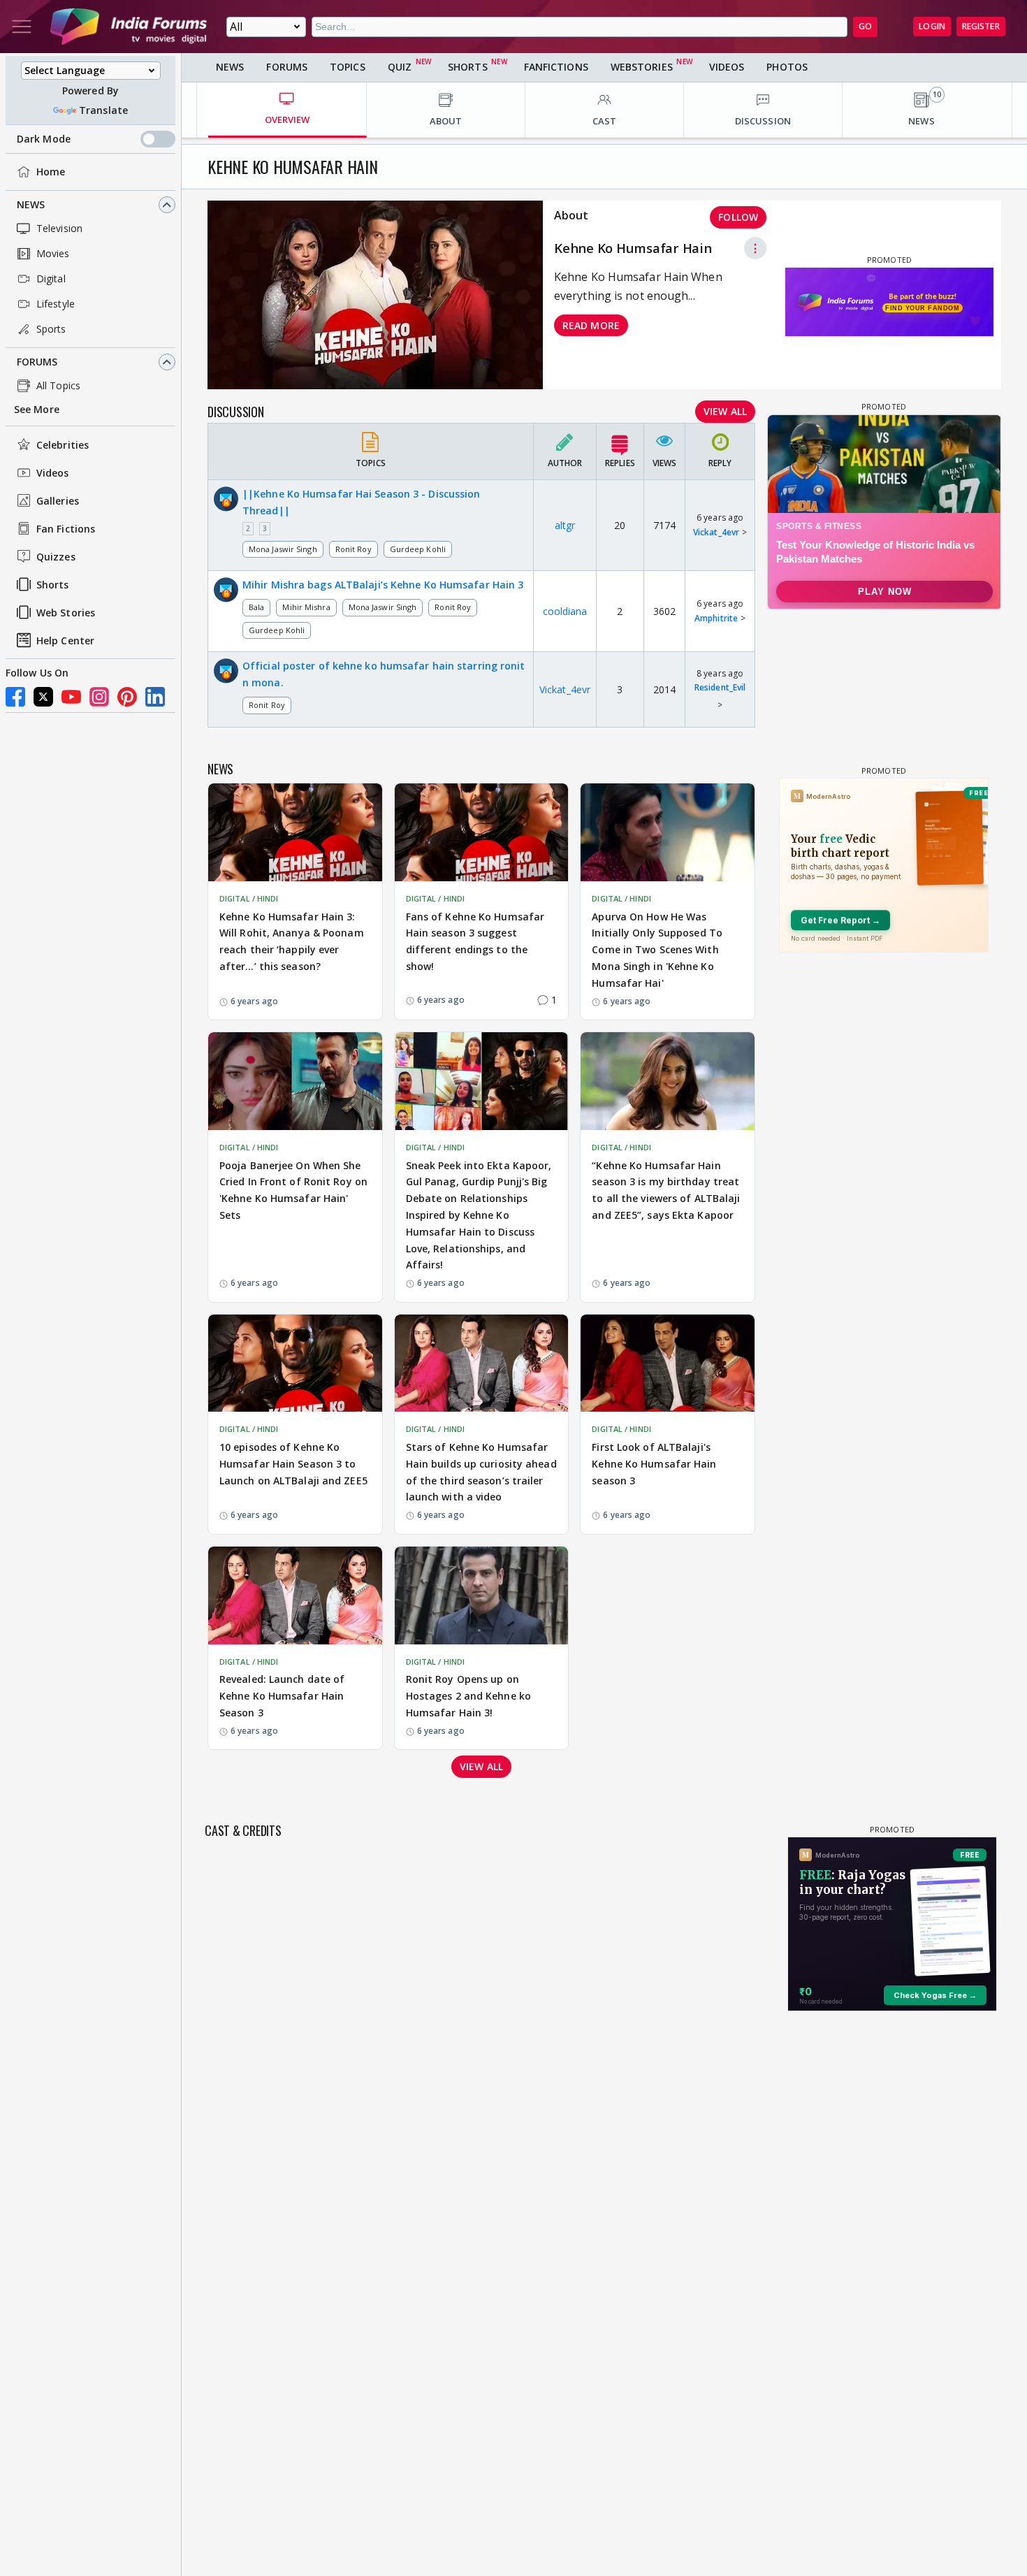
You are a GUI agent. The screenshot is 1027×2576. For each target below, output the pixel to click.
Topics (348, 67)
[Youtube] (71, 697)
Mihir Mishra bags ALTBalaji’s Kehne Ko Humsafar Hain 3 (383, 585)
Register (981, 26)
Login (932, 26)
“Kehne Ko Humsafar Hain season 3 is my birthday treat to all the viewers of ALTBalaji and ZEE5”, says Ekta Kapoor (666, 1190)
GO (865, 26)
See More (37, 409)
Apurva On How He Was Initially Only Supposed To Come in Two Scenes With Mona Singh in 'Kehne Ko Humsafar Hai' (657, 950)
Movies (53, 253)
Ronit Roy (354, 549)
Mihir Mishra (306, 607)
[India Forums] (129, 27)
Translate (103, 110)
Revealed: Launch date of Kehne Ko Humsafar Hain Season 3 (282, 1696)
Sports (51, 329)
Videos (53, 473)
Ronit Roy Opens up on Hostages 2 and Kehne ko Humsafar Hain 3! (468, 1696)
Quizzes (56, 557)
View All (725, 411)
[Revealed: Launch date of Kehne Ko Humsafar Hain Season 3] (295, 1595)
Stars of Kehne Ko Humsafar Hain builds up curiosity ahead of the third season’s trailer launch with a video (481, 1472)
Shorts (53, 585)
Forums (37, 362)
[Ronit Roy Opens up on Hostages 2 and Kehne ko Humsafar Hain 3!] (482, 1595)
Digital (51, 278)
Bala (256, 607)
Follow (738, 217)
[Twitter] (43, 697)
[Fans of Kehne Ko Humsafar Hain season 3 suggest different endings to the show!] (482, 832)
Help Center (65, 641)
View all (481, 1766)
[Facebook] (15, 697)
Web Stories (66, 613)
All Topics (58, 385)
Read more (591, 325)
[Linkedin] (155, 697)
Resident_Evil (720, 687)
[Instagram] (99, 697)
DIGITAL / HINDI (249, 898)
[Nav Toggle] (22, 27)
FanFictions (556, 67)
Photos (787, 67)
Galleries (58, 501)
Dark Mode (44, 139)
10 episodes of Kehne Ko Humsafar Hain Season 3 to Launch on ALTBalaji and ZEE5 (293, 1464)
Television (59, 228)
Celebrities (63, 445)
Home (51, 172)
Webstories (642, 67)
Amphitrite (716, 618)
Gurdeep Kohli (418, 549)
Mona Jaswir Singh (283, 549)
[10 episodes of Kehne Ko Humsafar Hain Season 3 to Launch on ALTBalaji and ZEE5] (295, 1363)
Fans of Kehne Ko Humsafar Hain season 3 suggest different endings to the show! (475, 941)
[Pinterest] (127, 697)
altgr (565, 525)
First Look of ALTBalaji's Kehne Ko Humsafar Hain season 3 (654, 1464)
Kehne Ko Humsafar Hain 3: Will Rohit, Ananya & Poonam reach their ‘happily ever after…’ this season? (292, 941)
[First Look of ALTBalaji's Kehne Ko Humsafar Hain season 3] (668, 1363)
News (31, 204)
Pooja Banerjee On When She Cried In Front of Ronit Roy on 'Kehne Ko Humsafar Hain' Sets (293, 1190)
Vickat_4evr (716, 532)
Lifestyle (56, 304)
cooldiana (565, 611)
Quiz (400, 67)
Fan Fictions (66, 529)
